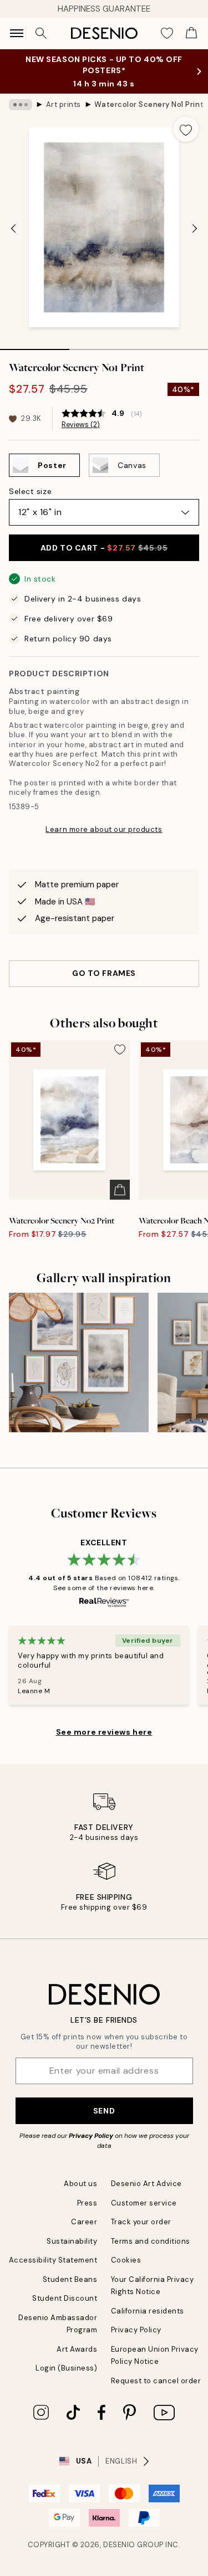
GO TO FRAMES (104, 973)
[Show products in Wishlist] (167, 33)
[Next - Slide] (195, 229)
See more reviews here (104, 1732)
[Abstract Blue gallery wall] (79, 1362)
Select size (30, 491)
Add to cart (104, 548)
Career (84, 2222)
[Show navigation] (17, 33)
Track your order (141, 2222)
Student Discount (65, 2298)
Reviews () (81, 425)
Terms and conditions (151, 2241)
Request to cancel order (156, 2381)
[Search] (41, 33)
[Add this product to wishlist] (186, 129)
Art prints (64, 104)
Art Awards (77, 2349)
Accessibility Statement (53, 2260)
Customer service (144, 2203)
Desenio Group (133, 2545)
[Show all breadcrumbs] (21, 105)
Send (104, 2111)
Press (87, 2203)
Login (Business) (66, 2368)
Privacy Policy (91, 2136)
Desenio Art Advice (146, 2184)
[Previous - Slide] (13, 229)
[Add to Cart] (120, 1190)
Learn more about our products (104, 829)
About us (80, 2184)
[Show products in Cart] (191, 33)
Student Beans (70, 2279)
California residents (148, 2311)
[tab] (35, 346)
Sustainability (72, 2241)
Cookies (126, 2260)
